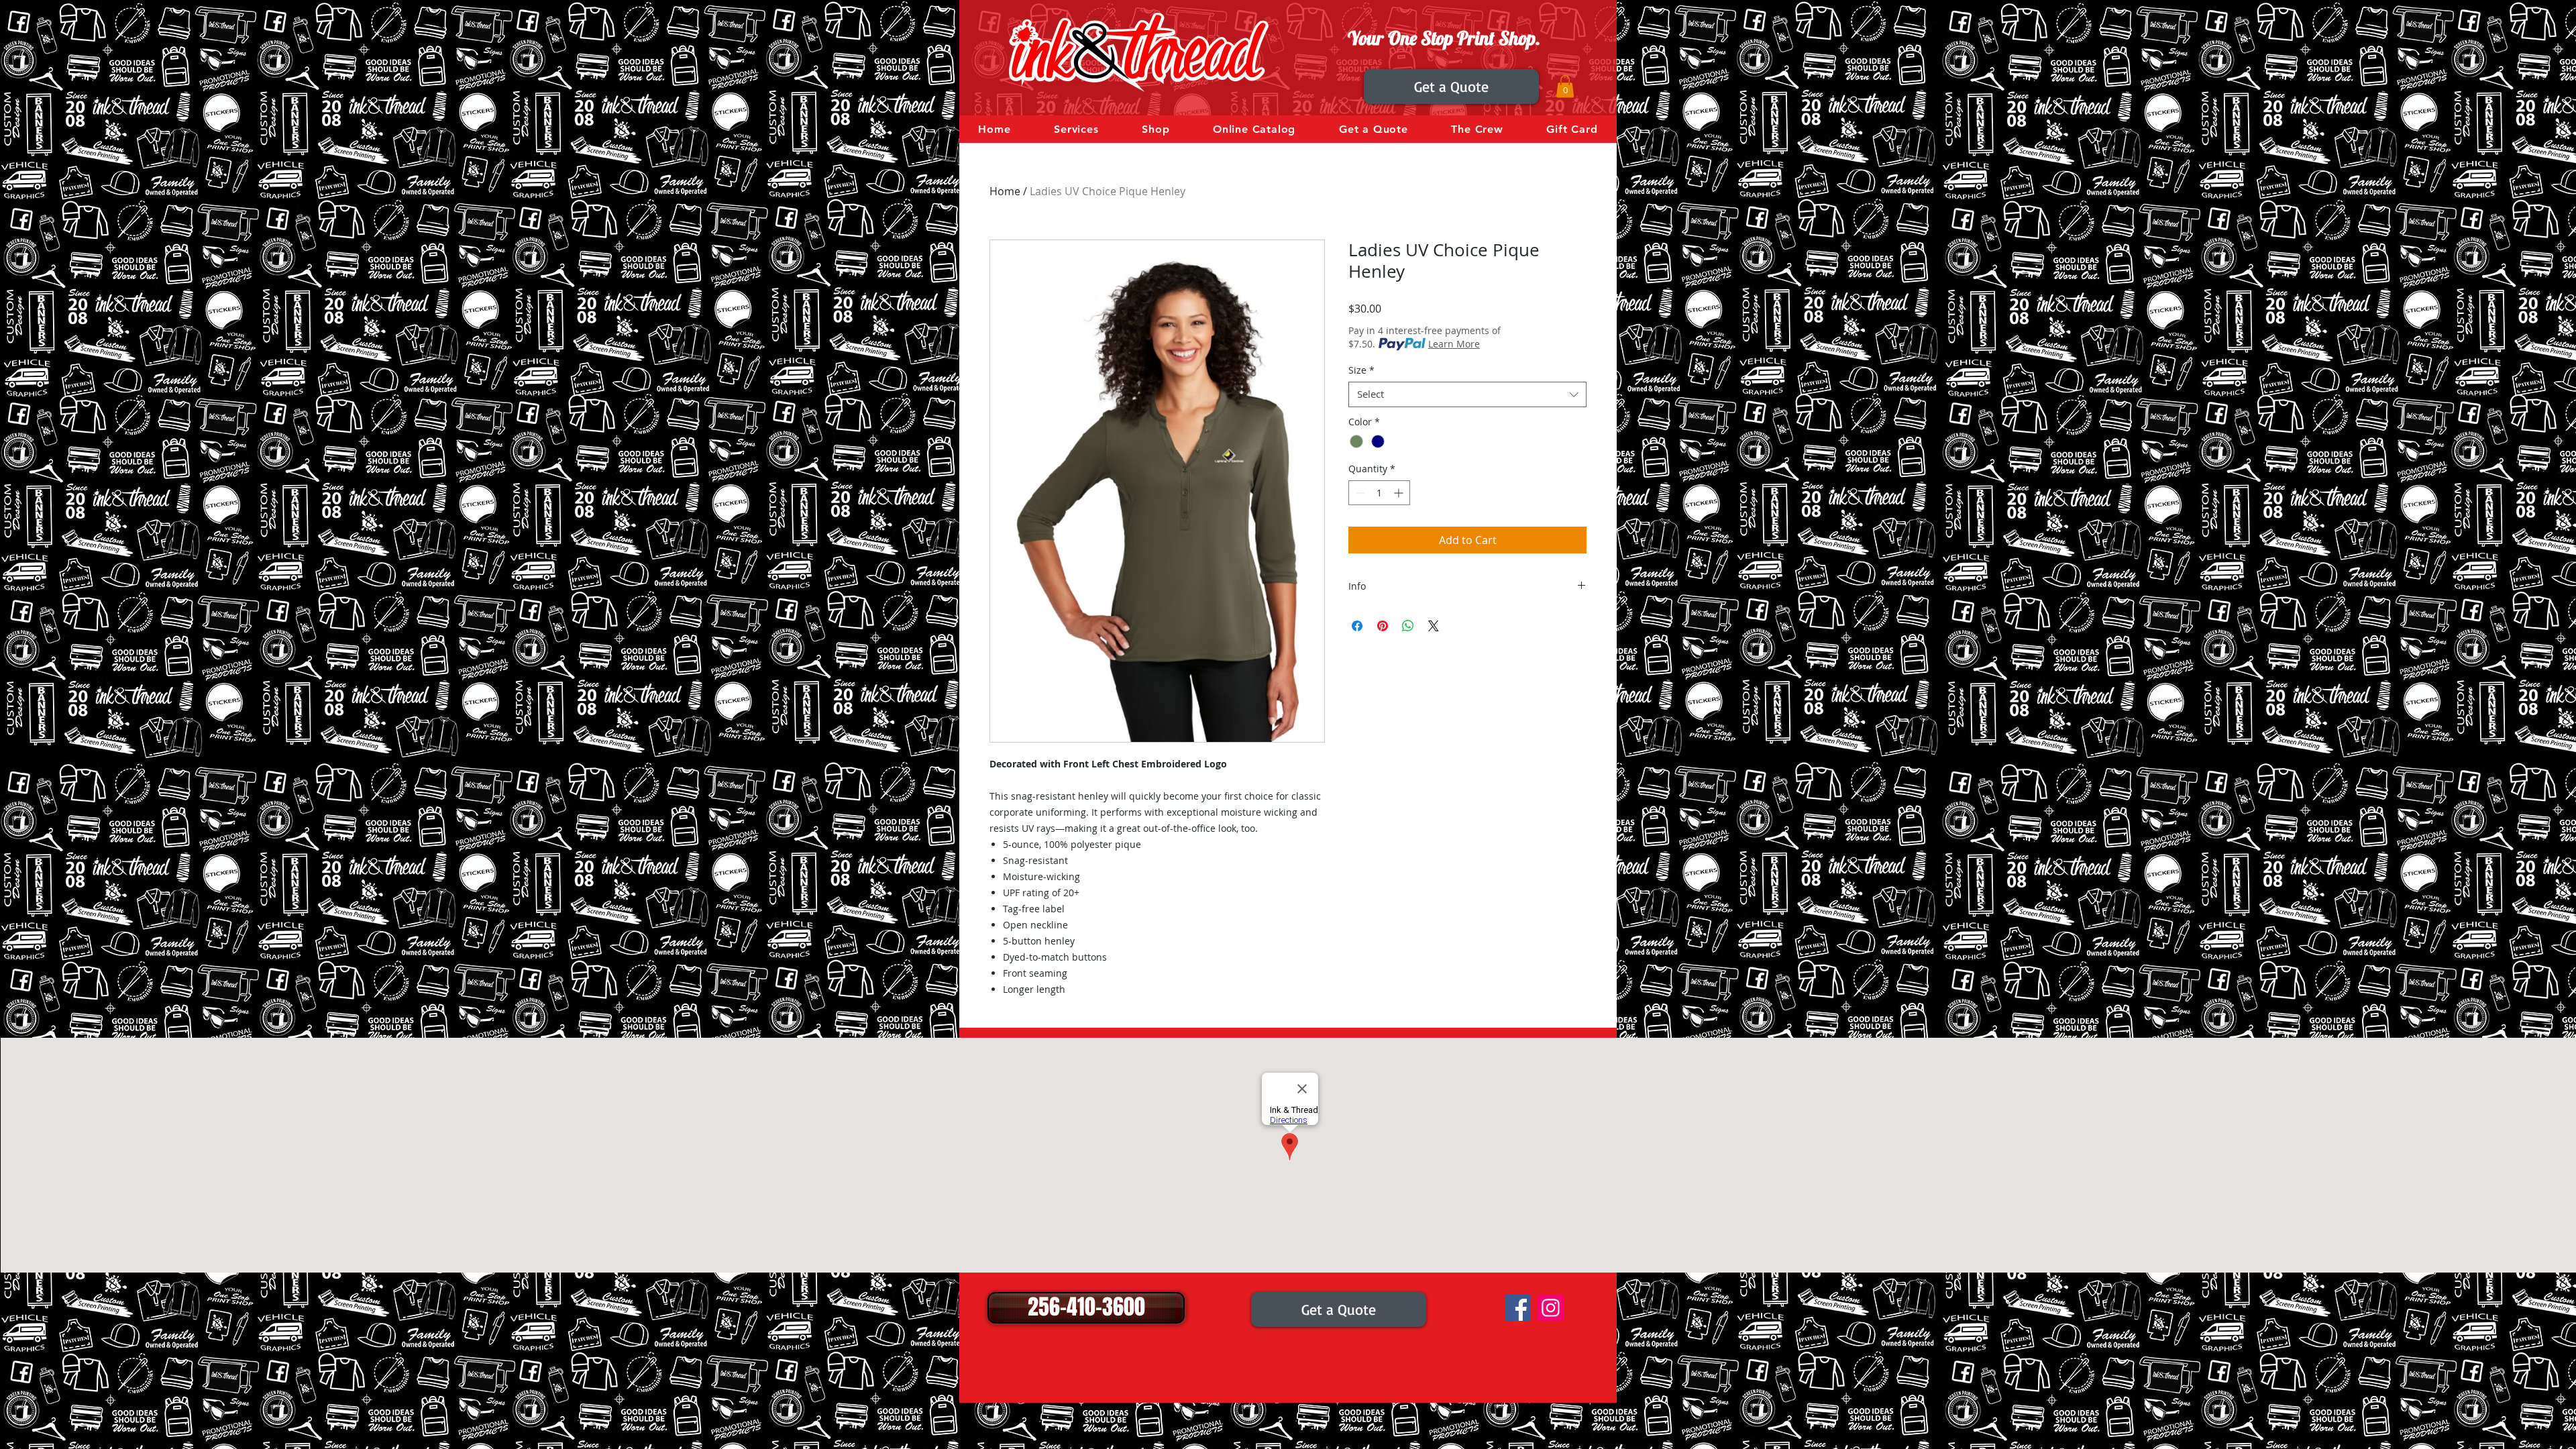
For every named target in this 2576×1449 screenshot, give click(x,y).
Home (1005, 191)
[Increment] (1400, 493)
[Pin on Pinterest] (1383, 626)
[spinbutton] (1379, 493)
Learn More (1454, 344)
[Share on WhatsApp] (1408, 626)
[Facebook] (1518, 1308)
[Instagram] (1551, 1308)
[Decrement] (1359, 493)
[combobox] (1467, 394)
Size (1361, 370)
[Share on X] (1434, 626)
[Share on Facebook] (1357, 626)
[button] (1565, 86)
